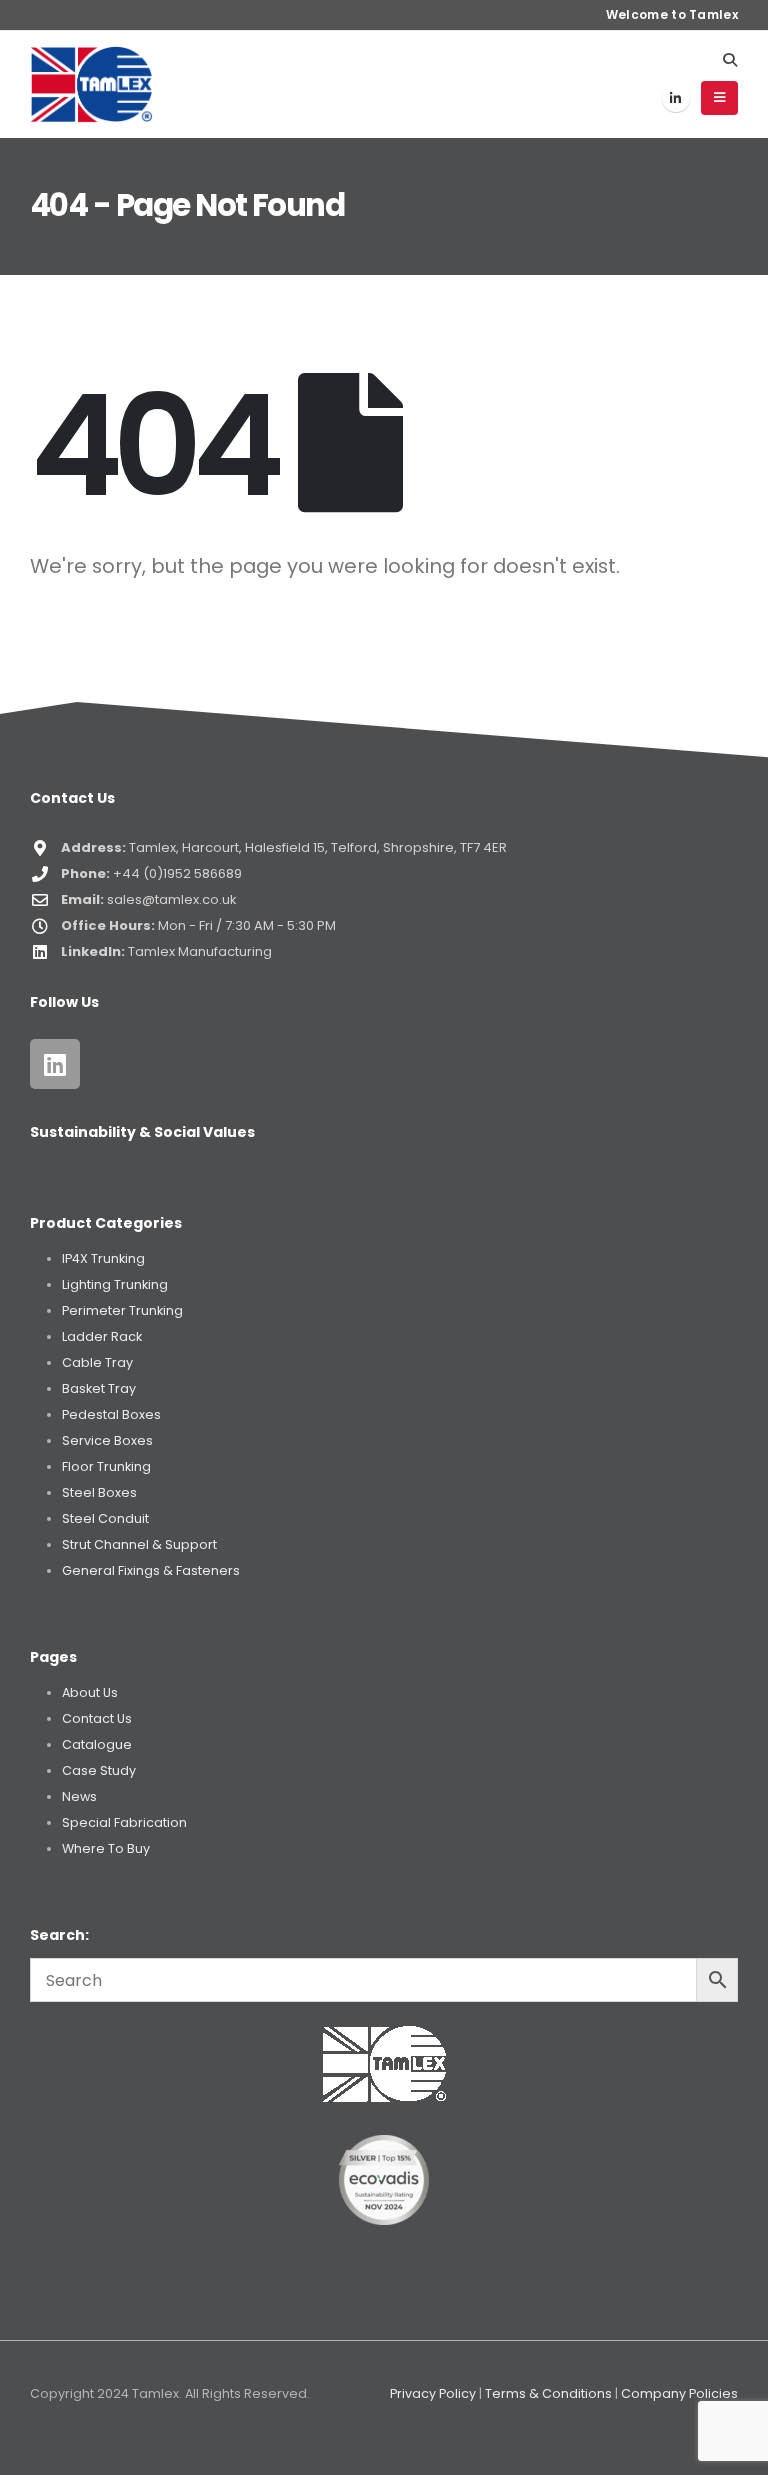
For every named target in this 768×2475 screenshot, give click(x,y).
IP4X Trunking (103, 1258)
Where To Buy (106, 1848)
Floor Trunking (106, 1466)
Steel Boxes (99, 1492)
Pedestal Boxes (111, 1414)
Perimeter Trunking (122, 1310)
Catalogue (97, 1744)
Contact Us (97, 1718)
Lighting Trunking (115, 1284)
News (79, 1796)
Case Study (99, 1770)
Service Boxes (107, 1440)
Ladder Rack (102, 1336)
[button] (729, 60)
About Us (90, 1692)
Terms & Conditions (548, 2393)
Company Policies (679, 2393)
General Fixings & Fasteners (151, 1570)
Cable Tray (97, 1362)
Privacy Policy (433, 2393)
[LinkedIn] (676, 98)
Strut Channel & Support (139, 1544)
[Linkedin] (55, 1064)
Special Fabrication (124, 1822)
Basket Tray (99, 1388)
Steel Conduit (105, 1518)
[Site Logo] (91, 84)
